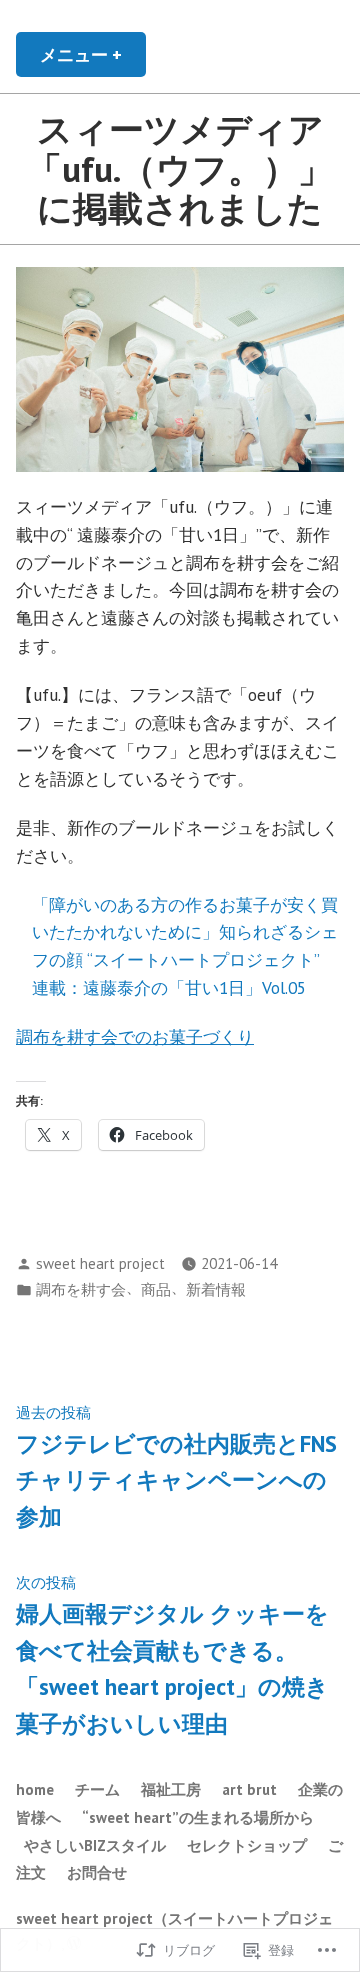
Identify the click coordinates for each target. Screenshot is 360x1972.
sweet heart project (100, 1263)
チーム (97, 1789)
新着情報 (216, 1289)
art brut (249, 1789)
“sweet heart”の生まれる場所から (198, 1817)
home (35, 1789)
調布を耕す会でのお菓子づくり (135, 1036)
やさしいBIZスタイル (95, 1845)
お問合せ (97, 1872)
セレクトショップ (247, 1845)
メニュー (89, 60)
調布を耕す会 (81, 1289)
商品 (156, 1289)
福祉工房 (171, 1789)
